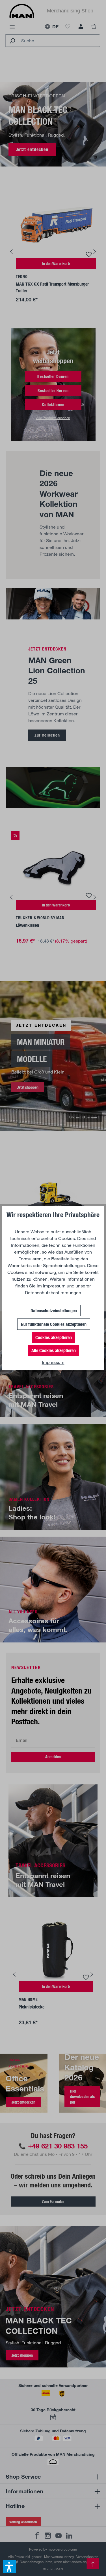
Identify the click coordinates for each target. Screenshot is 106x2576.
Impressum (54, 1286)
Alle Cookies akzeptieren (54, 1350)
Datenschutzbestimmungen (53, 1292)
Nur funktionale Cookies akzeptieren (54, 1324)
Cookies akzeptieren (54, 1337)
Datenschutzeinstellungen (54, 1310)
